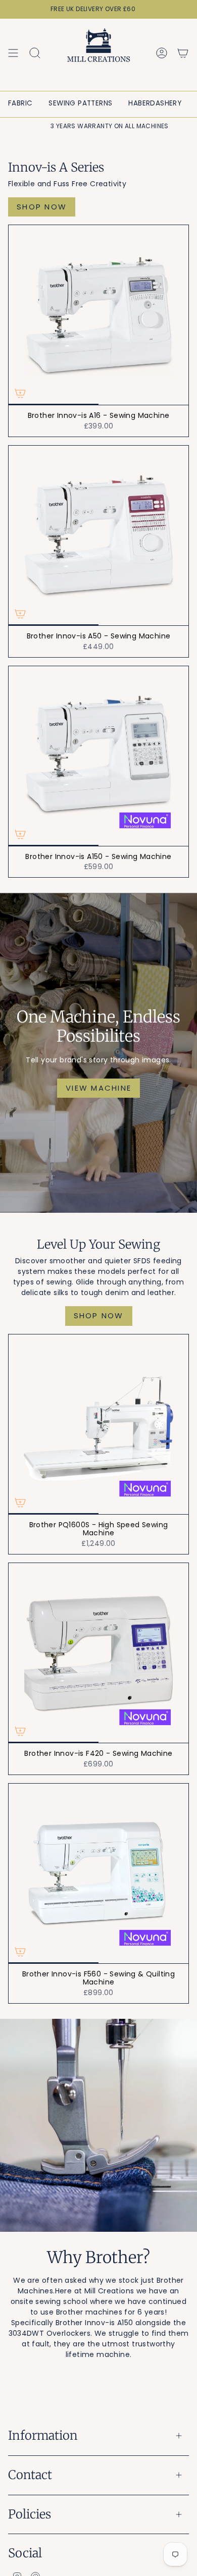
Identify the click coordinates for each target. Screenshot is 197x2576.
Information (43, 2435)
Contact (30, 2475)
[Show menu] (13, 53)
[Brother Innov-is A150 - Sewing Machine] (98, 756)
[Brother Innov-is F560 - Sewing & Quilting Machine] (98, 1873)
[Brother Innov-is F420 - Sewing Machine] (98, 1653)
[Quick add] (20, 393)
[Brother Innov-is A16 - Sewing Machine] (98, 315)
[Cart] (183, 53)
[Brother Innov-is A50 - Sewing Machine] (98, 535)
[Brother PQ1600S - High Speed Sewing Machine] (98, 1424)
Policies (30, 2514)
